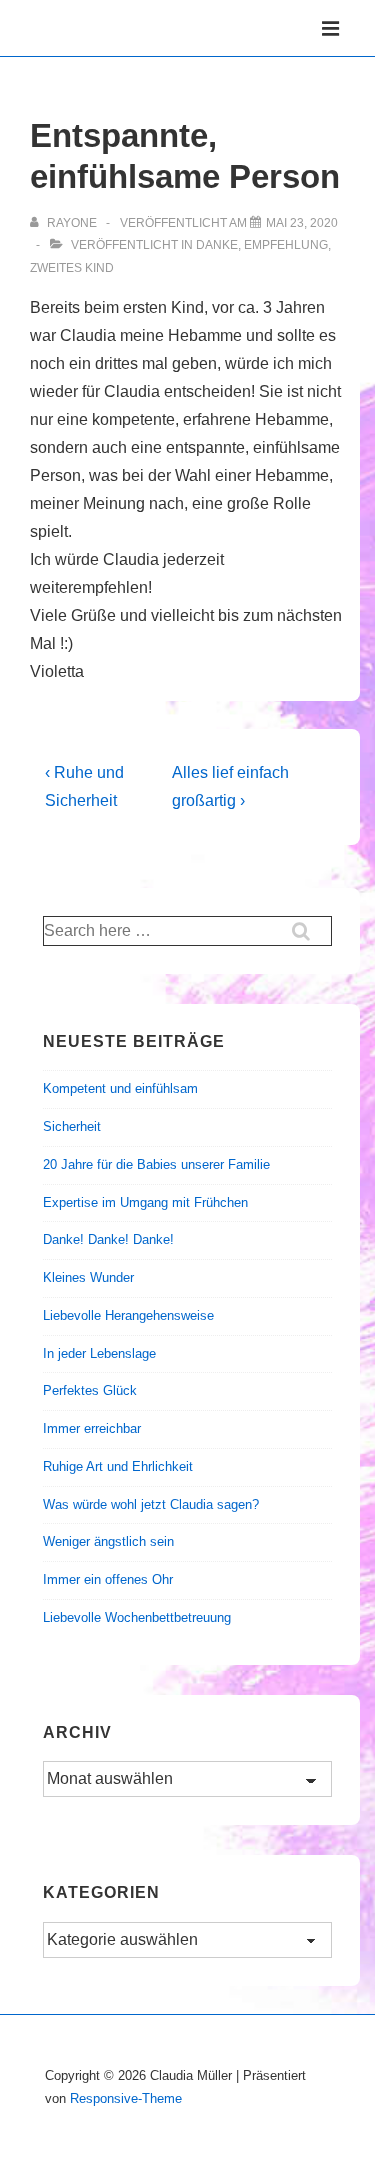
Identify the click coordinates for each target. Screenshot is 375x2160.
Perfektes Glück (90, 1390)
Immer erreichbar (92, 1428)
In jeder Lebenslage (99, 1353)
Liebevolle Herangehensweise (128, 1315)
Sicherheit (72, 1126)
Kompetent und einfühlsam (120, 1088)
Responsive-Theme (126, 2098)
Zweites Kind (72, 268)
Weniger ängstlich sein (108, 1541)
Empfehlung (286, 245)
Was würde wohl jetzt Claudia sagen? (151, 1504)
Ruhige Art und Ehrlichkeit (118, 1466)
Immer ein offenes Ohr (108, 1579)
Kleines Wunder (88, 1277)
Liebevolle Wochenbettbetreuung (137, 1617)
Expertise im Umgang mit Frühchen (145, 1202)
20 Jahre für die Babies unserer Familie (156, 1164)
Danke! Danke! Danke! (108, 1239)
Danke (217, 245)
